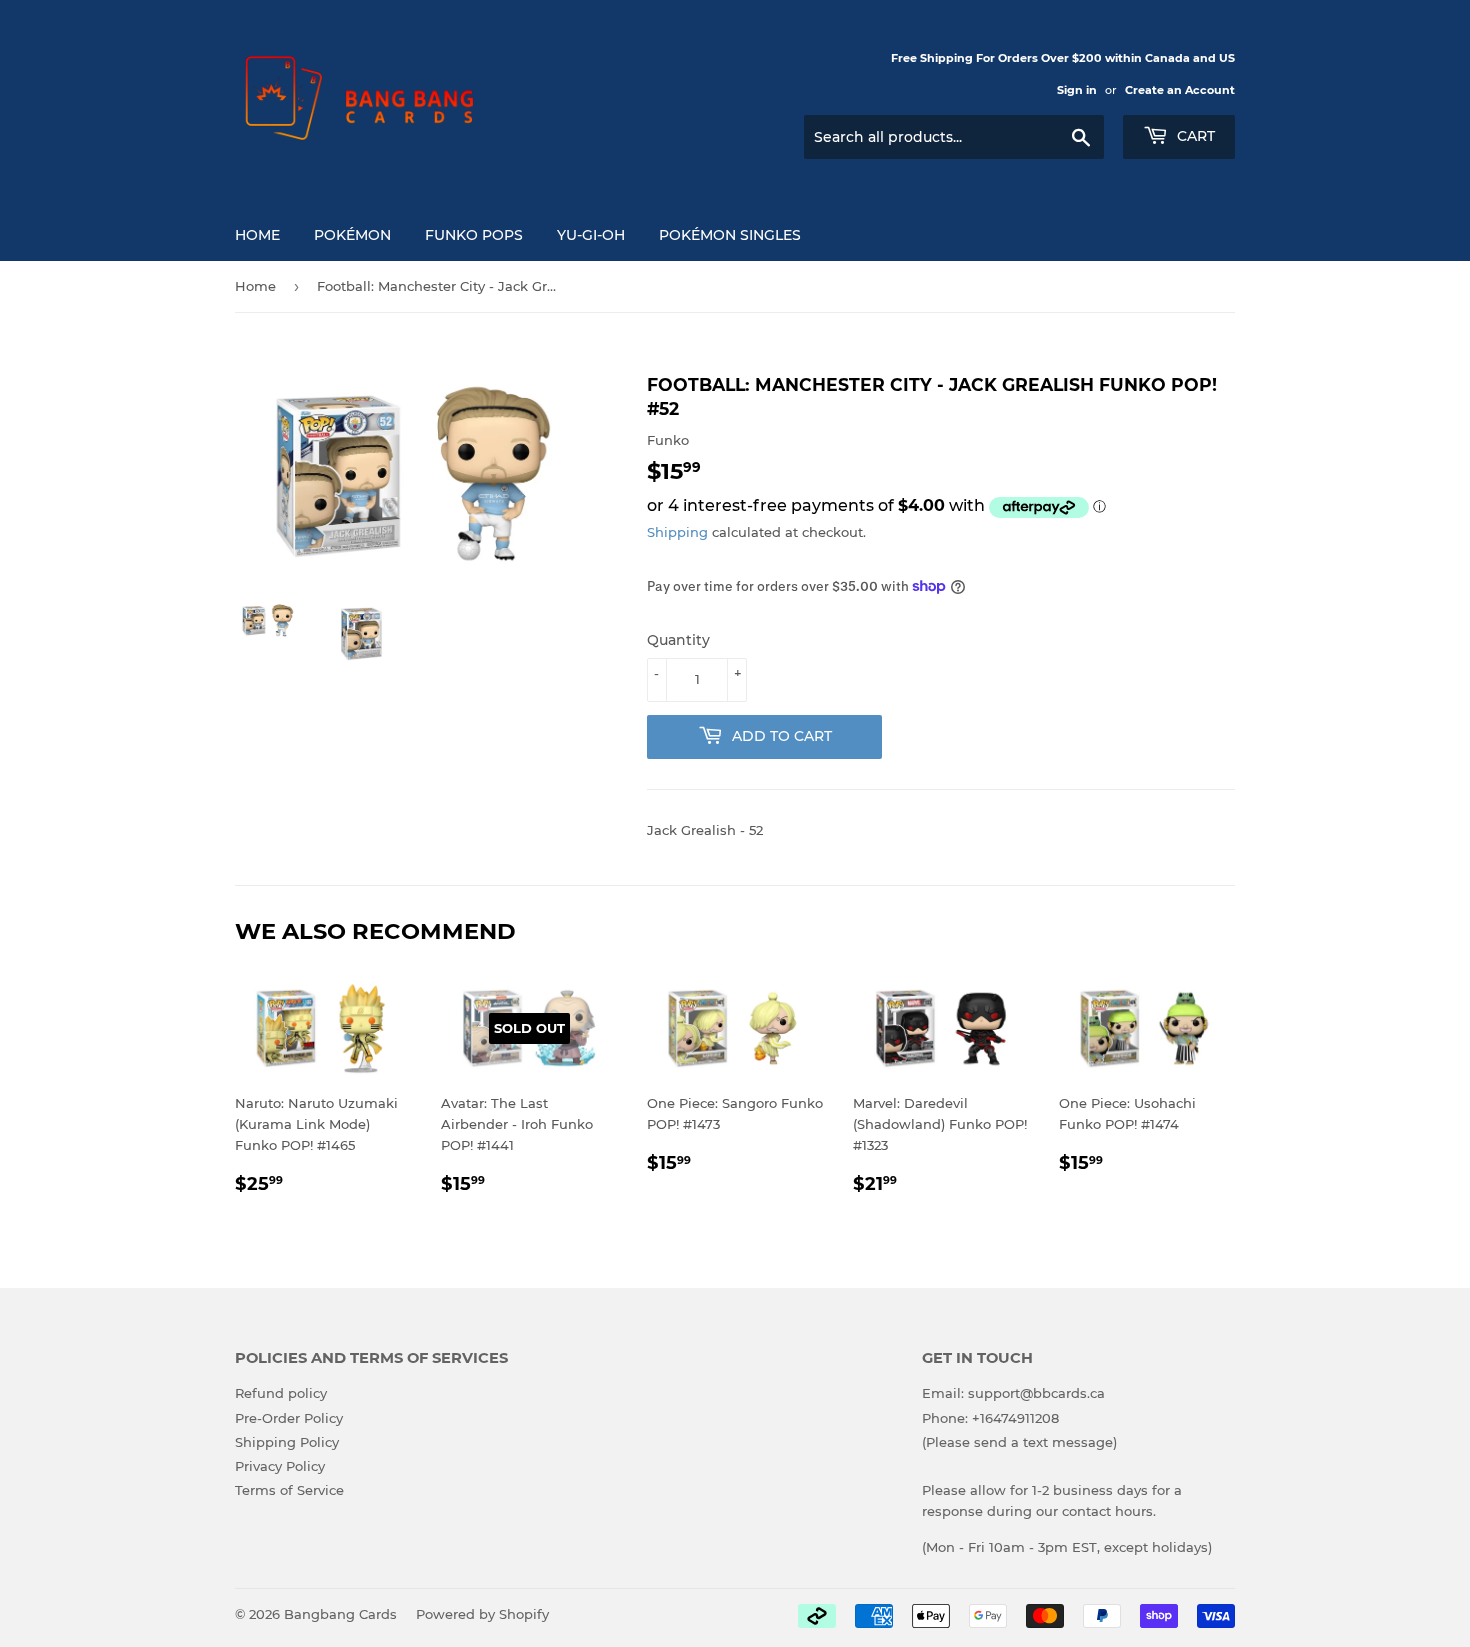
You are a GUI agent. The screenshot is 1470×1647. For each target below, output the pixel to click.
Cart (1194, 136)
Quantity (678, 640)
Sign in (1077, 90)
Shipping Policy (287, 1442)
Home (257, 235)
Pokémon (352, 235)
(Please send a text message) (1019, 1442)
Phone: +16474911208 (990, 1418)
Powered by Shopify (482, 1614)
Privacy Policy (280, 1466)
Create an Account (1180, 90)
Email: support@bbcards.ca (1013, 1393)
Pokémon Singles (730, 235)
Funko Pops (474, 235)
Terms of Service (289, 1490)
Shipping (677, 532)
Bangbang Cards (340, 1614)
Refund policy (281, 1393)
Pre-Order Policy (289, 1418)
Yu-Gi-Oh (591, 235)
